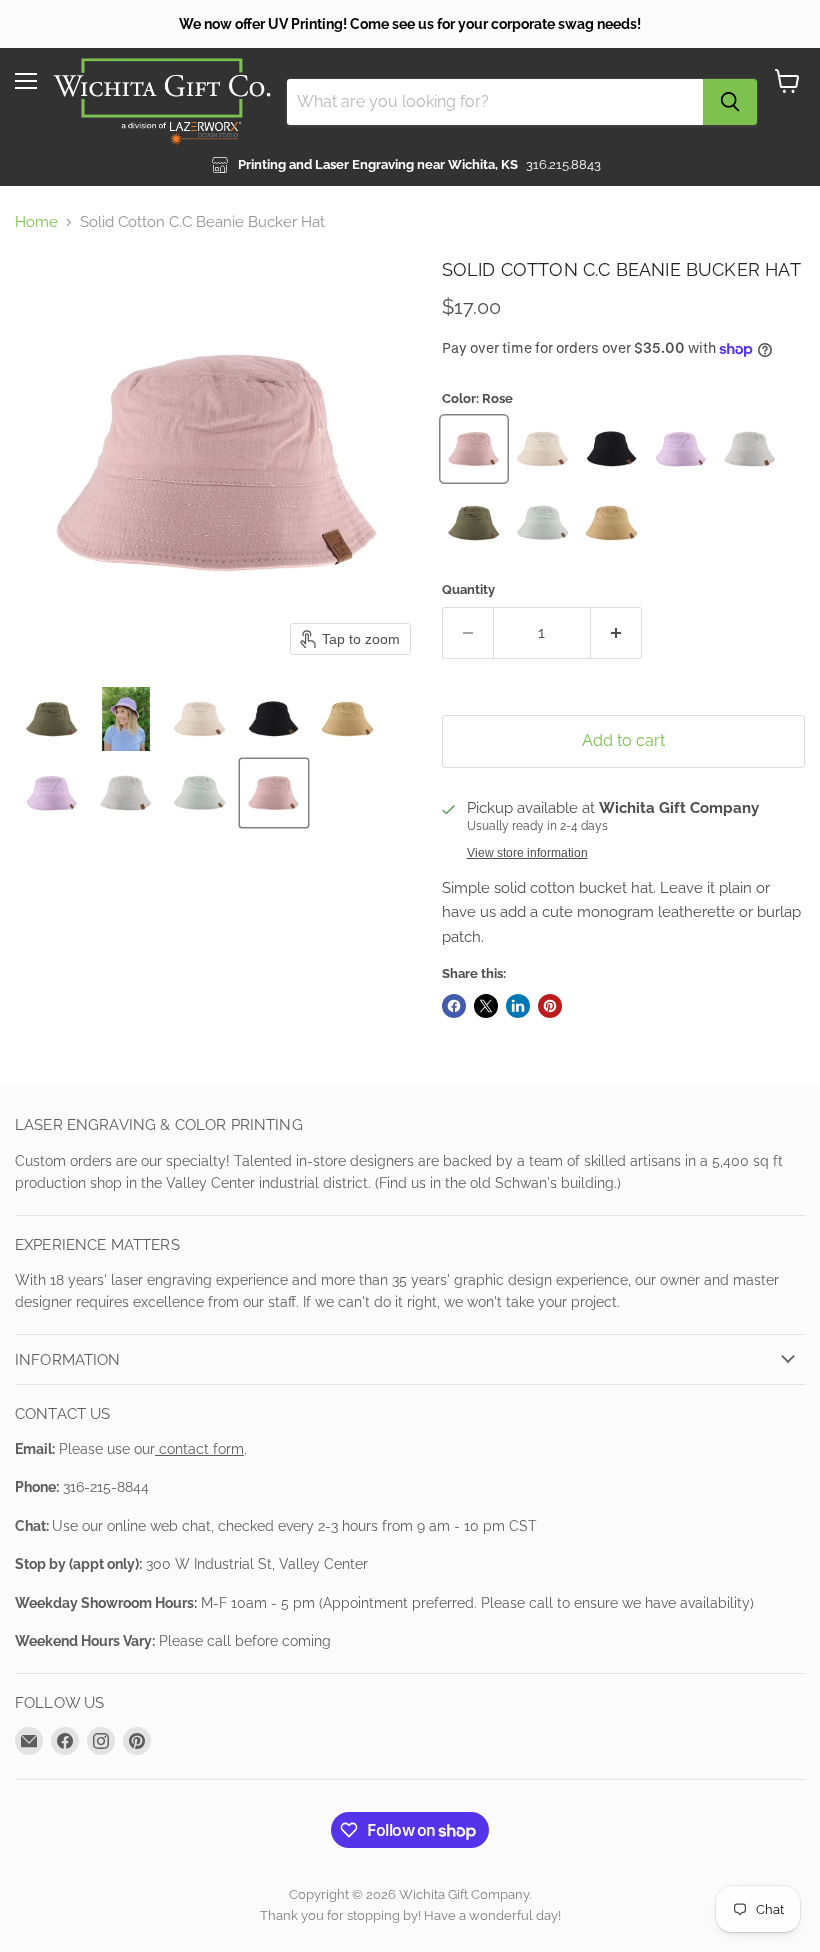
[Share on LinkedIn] (518, 1006)
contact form (199, 1449)
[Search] (730, 102)
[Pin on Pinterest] (550, 1006)
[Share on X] (486, 1006)
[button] (52, 719)
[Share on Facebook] (454, 1006)
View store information (527, 853)
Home (36, 222)
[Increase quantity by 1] (616, 633)
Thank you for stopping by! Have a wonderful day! (410, 1915)
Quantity (468, 589)
